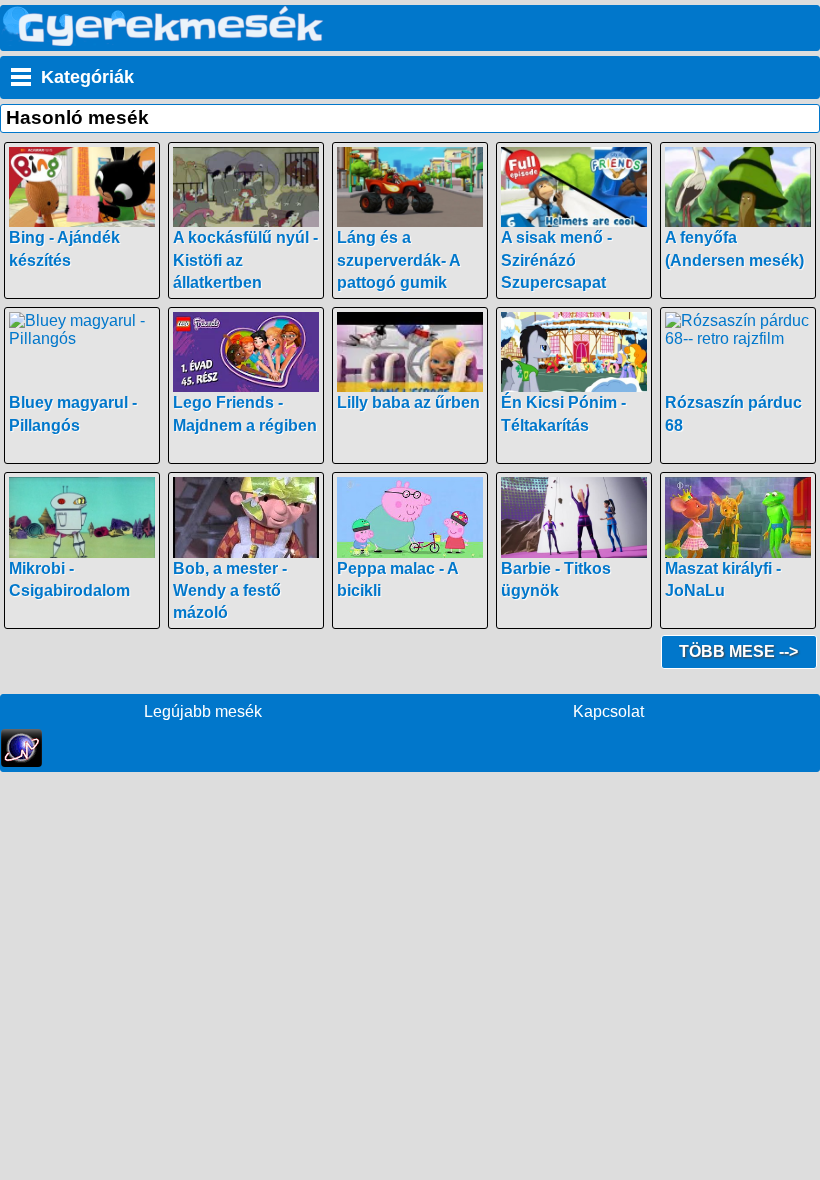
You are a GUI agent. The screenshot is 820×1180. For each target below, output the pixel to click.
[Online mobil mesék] (163, 40)
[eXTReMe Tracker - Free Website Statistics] (21, 761)
